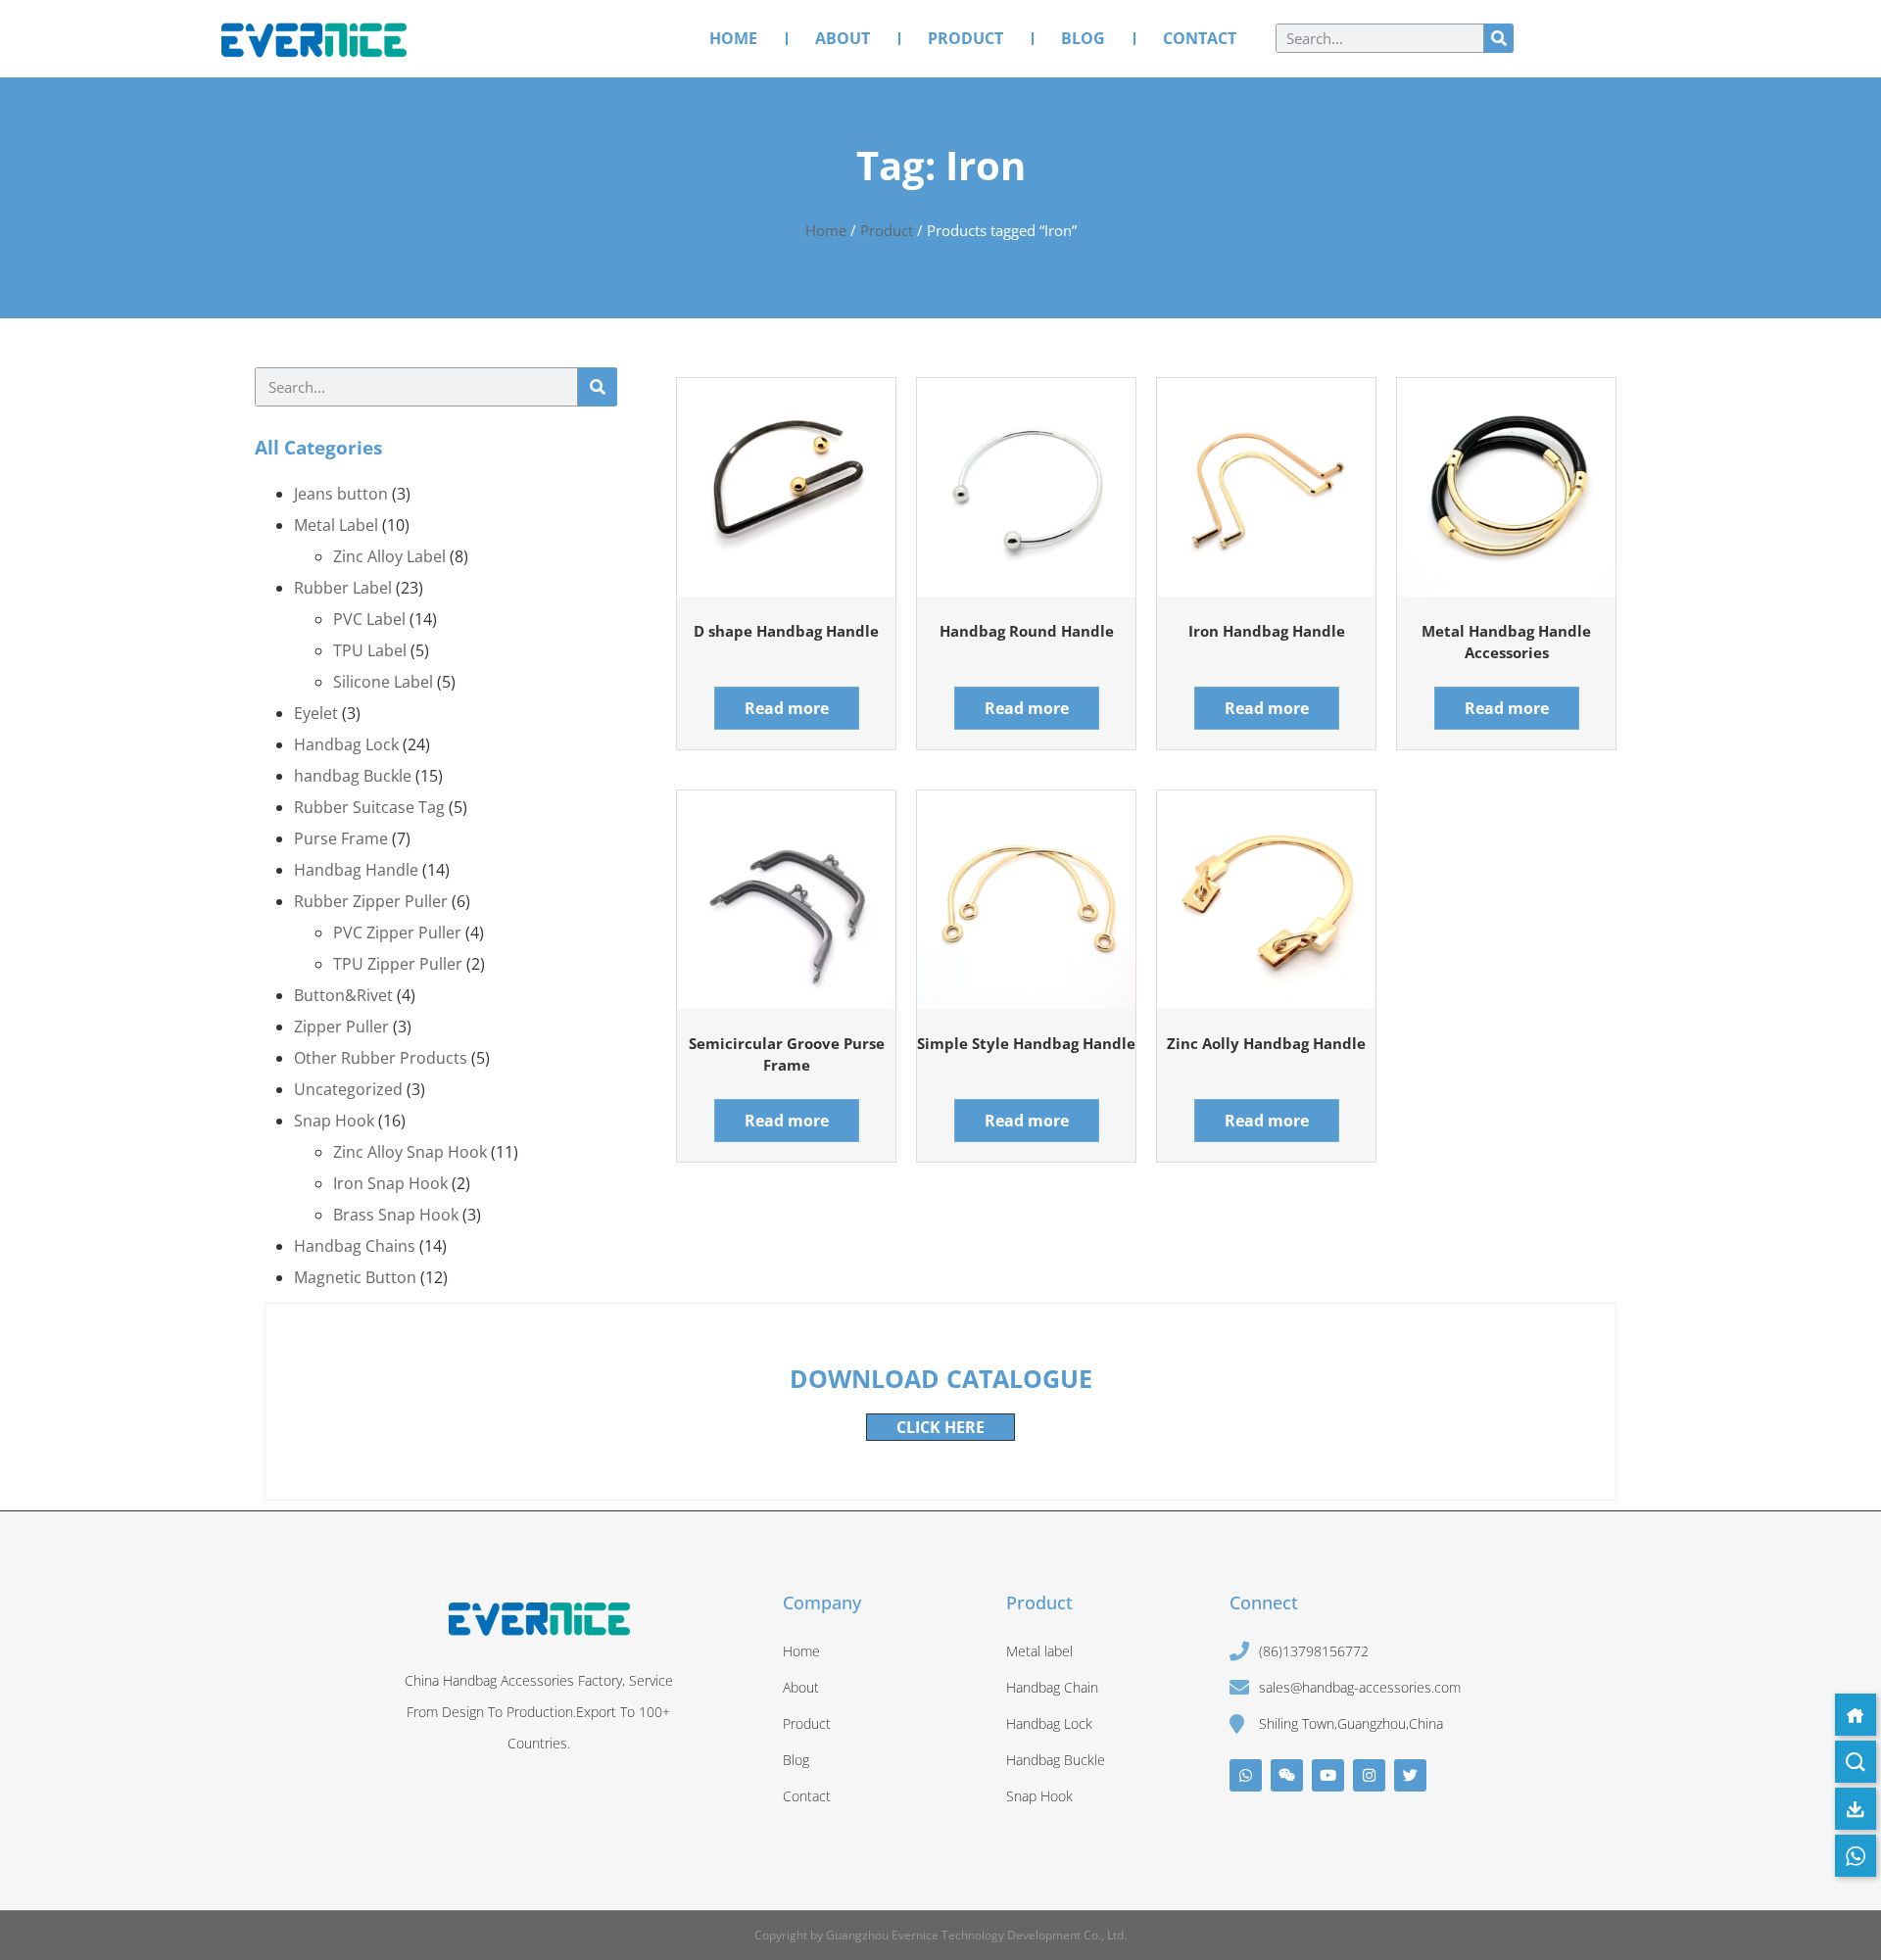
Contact (1200, 38)
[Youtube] (1328, 1775)
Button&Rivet (343, 995)
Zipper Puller (341, 1027)
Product (965, 38)
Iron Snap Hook (390, 1183)
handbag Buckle (353, 776)
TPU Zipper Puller (398, 964)
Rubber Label (343, 588)
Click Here (940, 1427)
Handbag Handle (356, 870)
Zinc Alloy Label (389, 556)
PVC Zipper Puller (397, 932)
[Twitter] (1410, 1775)
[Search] (1499, 38)
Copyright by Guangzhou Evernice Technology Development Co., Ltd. (940, 1935)
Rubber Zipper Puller (371, 901)
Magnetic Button (355, 1277)
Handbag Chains (355, 1246)
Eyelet (316, 713)
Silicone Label (383, 682)
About (843, 38)
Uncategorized (348, 1089)
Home (733, 38)
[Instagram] (1369, 1775)
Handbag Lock (346, 744)
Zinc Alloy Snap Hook (410, 1152)
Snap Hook (334, 1121)
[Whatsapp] (1246, 1775)
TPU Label (370, 650)
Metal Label (336, 525)
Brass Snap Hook (396, 1215)
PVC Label (369, 619)
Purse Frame (341, 838)
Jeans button (341, 494)
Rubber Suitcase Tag (369, 807)
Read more (787, 708)
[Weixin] (1287, 1775)
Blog (1083, 38)
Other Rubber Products (381, 1058)
